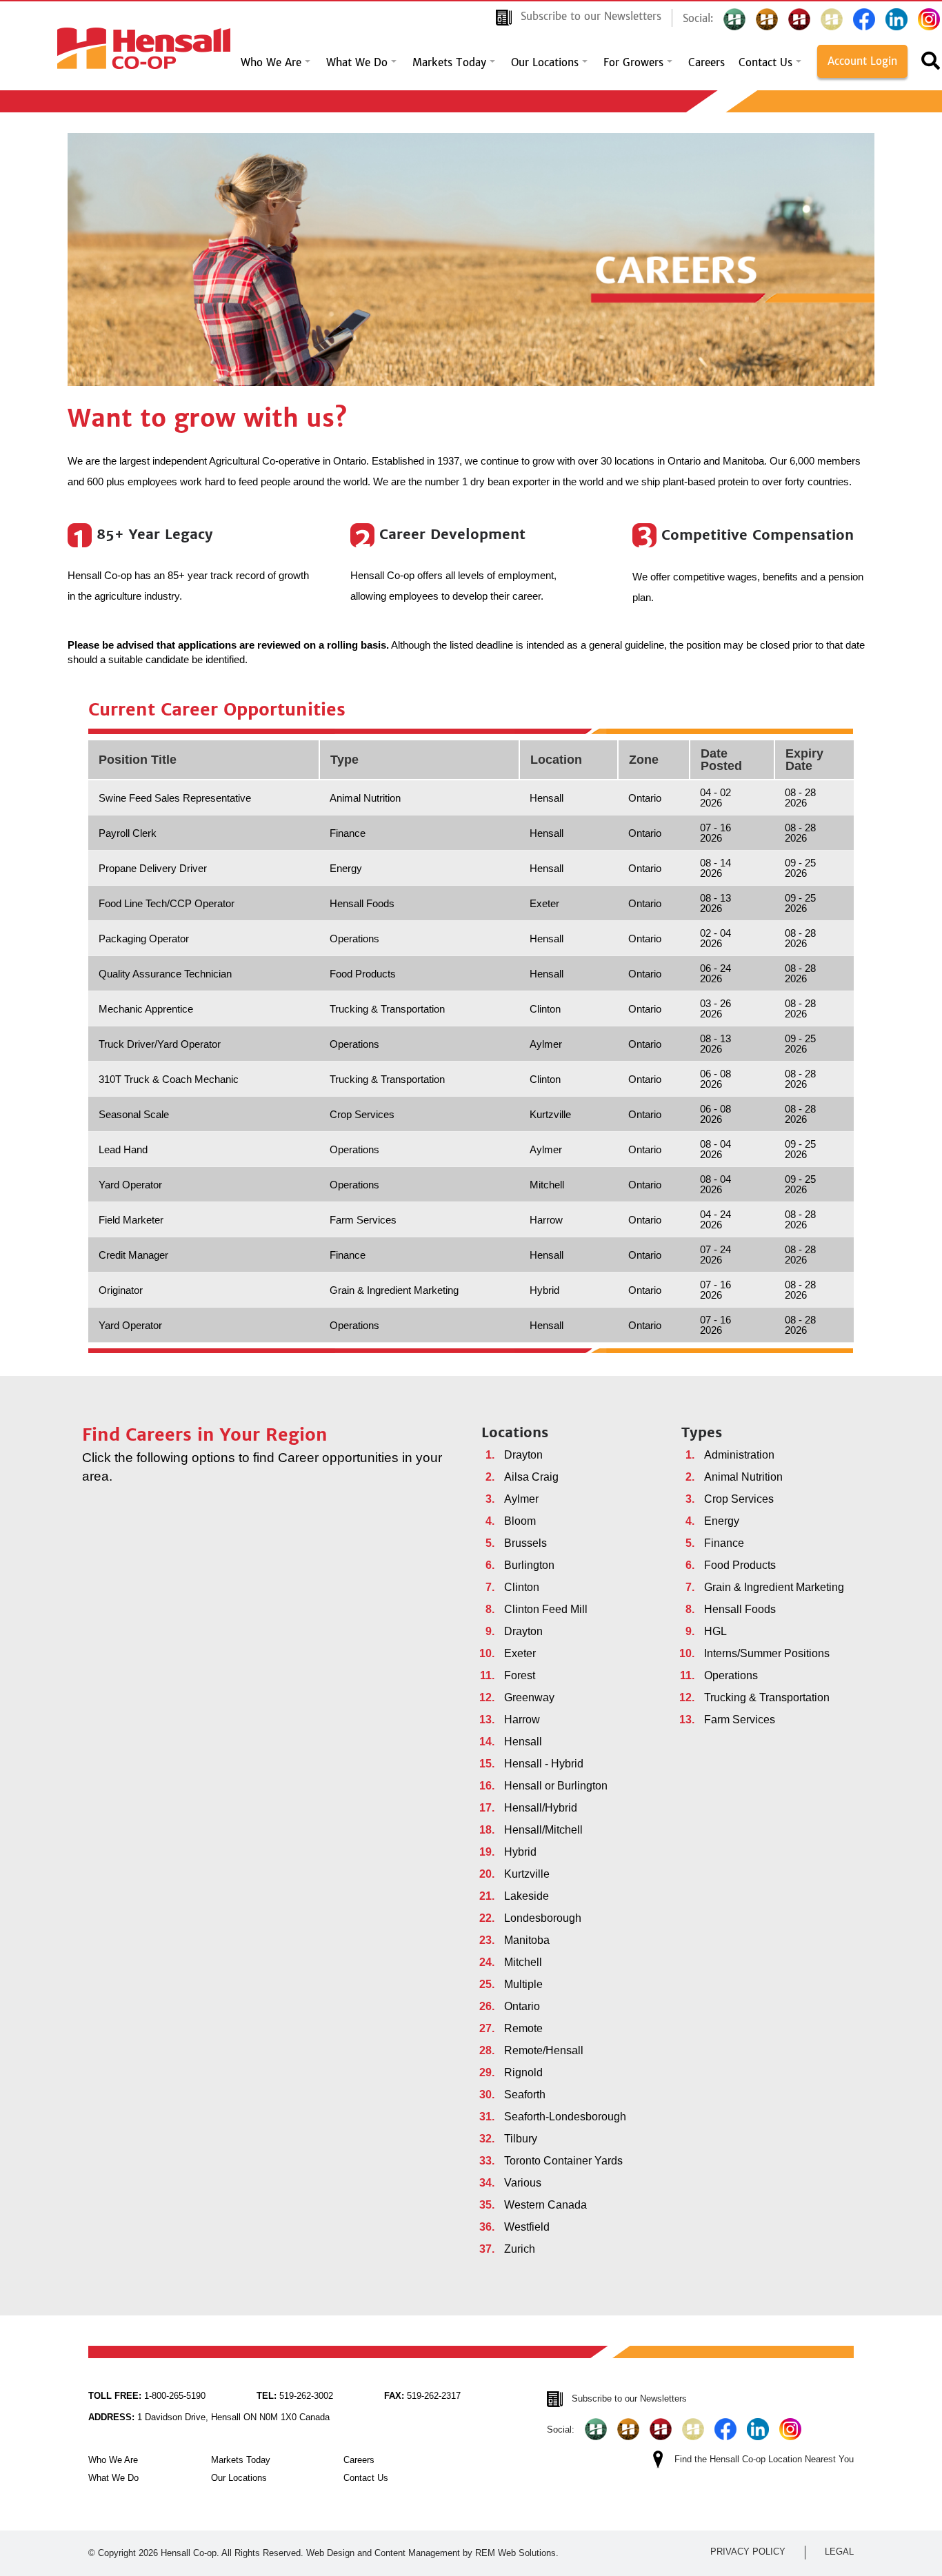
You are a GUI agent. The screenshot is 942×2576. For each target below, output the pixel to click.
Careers (706, 63)
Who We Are (271, 63)
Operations (731, 1675)
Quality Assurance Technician (165, 974)
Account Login (862, 61)
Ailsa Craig (531, 1477)
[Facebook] (864, 19)
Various (523, 2183)
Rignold (523, 2072)
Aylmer (521, 1499)
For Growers (633, 63)
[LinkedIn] (896, 19)
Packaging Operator (144, 939)
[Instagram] (929, 19)
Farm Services (740, 1720)
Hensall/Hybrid (541, 1808)
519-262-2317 (422, 2396)
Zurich (520, 2249)
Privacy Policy (748, 2552)
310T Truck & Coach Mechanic (169, 1079)
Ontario (522, 2006)
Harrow (522, 1720)
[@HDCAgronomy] (734, 19)
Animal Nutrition (743, 1477)
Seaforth (525, 2095)
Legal (839, 2552)
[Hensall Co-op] (144, 44)
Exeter (520, 1653)
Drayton (523, 1455)
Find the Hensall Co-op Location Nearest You (764, 2459)
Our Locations (545, 63)
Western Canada (545, 2205)
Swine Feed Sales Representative (175, 798)
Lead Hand (123, 1149)
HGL (715, 1631)
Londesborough (543, 1918)
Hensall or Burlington (556, 1786)
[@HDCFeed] (767, 19)
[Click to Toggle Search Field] (931, 65)
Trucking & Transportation (767, 1697)
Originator (121, 1290)
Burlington (529, 1565)
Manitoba (527, 1940)
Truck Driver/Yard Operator (160, 1044)
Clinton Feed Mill (546, 1609)
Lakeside (527, 1896)
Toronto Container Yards (563, 2161)
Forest (520, 1675)
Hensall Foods (740, 1609)
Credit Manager (133, 1255)
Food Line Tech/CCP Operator (167, 903)
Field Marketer (131, 1220)
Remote (523, 2028)
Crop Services (739, 1499)
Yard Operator (130, 1185)
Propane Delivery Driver (153, 868)
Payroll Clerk (128, 833)
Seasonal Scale (134, 1114)
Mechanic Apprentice (146, 1009)
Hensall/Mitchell (543, 1830)
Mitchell (523, 1962)
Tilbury (521, 2139)
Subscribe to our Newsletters (591, 16)
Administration (739, 1455)
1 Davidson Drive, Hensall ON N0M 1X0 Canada (209, 2417)
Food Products (740, 1565)
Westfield (527, 2227)
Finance (724, 1543)
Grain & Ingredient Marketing (774, 1587)
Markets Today (449, 63)
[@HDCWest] (832, 19)
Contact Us (765, 63)
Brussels (525, 1543)
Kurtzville (527, 1874)
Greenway (529, 1697)
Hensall (523, 1742)
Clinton (522, 1587)
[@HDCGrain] (799, 19)
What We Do (357, 63)
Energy (722, 1521)
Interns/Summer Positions (767, 1653)
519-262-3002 (295, 2396)
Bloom (520, 1521)
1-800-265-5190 (147, 2396)
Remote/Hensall (544, 2050)
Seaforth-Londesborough (565, 2117)
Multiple (523, 1984)
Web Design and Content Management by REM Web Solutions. (432, 2553)
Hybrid (520, 1852)
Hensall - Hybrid (544, 1764)
